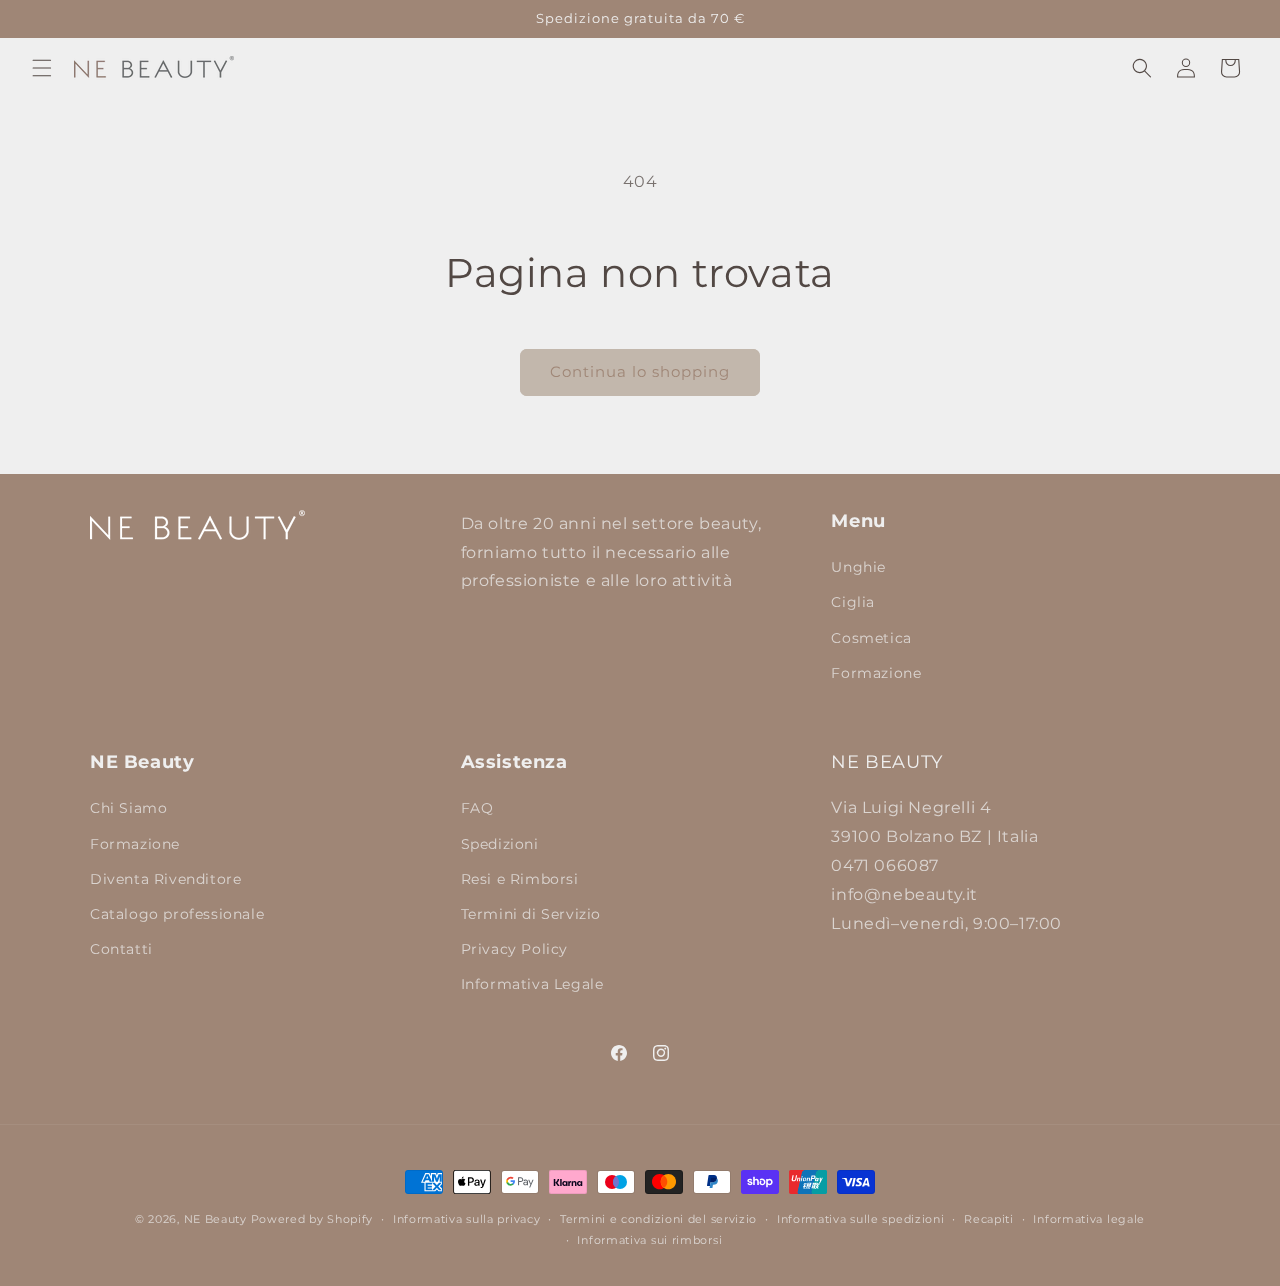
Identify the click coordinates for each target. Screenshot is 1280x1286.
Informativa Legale (532, 984)
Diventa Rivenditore (165, 879)
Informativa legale (1089, 1219)
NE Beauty (215, 1219)
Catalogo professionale (177, 914)
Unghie (858, 567)
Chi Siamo (128, 808)
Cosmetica (871, 638)
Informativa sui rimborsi (649, 1240)
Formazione (876, 673)
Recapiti (989, 1219)
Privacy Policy (514, 949)
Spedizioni (500, 844)
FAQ (477, 808)
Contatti (121, 949)
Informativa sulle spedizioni (861, 1219)
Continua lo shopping (640, 371)
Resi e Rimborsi (520, 879)
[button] (42, 68)
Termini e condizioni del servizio (658, 1219)
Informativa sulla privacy (467, 1219)
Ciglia (853, 602)
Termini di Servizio (531, 914)
